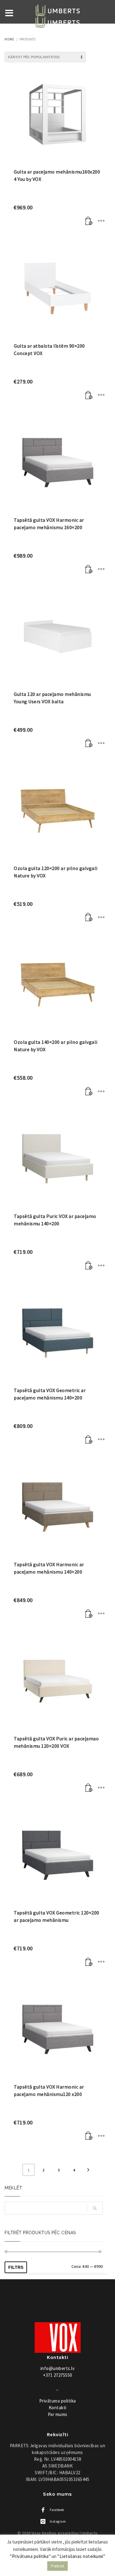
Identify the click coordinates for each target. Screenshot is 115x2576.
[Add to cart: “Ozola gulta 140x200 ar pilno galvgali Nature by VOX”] (89, 1091)
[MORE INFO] (101, 221)
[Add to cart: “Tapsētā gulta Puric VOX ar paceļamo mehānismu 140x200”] (89, 1265)
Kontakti (58, 2408)
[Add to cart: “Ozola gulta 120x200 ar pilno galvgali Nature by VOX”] (89, 918)
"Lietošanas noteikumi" (81, 2556)
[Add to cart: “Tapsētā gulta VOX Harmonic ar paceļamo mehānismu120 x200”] (89, 2136)
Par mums (58, 2414)
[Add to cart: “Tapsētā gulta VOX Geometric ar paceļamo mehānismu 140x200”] (89, 1440)
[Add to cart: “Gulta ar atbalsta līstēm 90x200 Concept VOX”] (89, 395)
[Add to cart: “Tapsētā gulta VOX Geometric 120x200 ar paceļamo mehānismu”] (89, 1962)
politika (58, 2401)
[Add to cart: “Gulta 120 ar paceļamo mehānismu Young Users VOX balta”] (89, 743)
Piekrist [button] (57, 2566)
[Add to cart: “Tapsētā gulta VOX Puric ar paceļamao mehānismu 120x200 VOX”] (89, 1788)
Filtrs (16, 2267)
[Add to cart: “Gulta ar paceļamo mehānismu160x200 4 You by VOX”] (89, 221)
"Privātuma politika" (30, 2556)
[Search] (95, 2208)
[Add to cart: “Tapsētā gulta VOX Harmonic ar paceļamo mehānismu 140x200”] (89, 1614)
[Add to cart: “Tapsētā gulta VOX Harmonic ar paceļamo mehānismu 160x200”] (89, 569)
